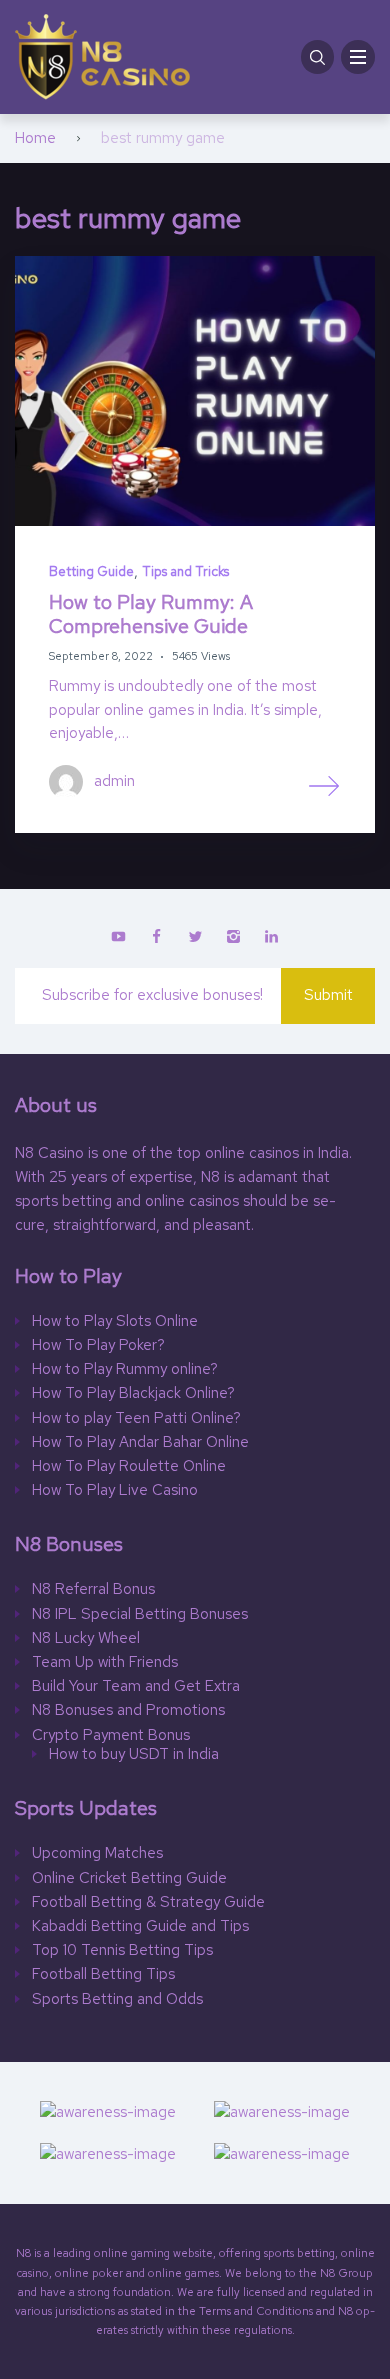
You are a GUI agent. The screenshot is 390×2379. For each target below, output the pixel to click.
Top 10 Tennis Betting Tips (122, 1950)
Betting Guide (91, 571)
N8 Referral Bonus (93, 1589)
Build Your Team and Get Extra (136, 1686)
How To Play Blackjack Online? (133, 1393)
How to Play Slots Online (115, 1321)
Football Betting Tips (103, 1974)
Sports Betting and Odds (117, 1999)
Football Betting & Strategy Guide (150, 1902)
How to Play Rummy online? (125, 1369)
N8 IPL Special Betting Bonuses (140, 1614)
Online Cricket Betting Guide (129, 1878)
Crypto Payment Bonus (111, 1735)
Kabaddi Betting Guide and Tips (140, 1926)
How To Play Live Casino (115, 1490)
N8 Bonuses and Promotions (128, 1710)
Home (35, 138)
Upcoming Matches (97, 1853)
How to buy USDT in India (134, 1754)
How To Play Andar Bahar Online (140, 1442)
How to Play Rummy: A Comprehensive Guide (151, 614)
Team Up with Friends (105, 1662)
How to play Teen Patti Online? (136, 1418)
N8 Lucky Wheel (86, 1638)
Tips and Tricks (185, 571)
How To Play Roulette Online (129, 1466)
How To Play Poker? (98, 1345)
